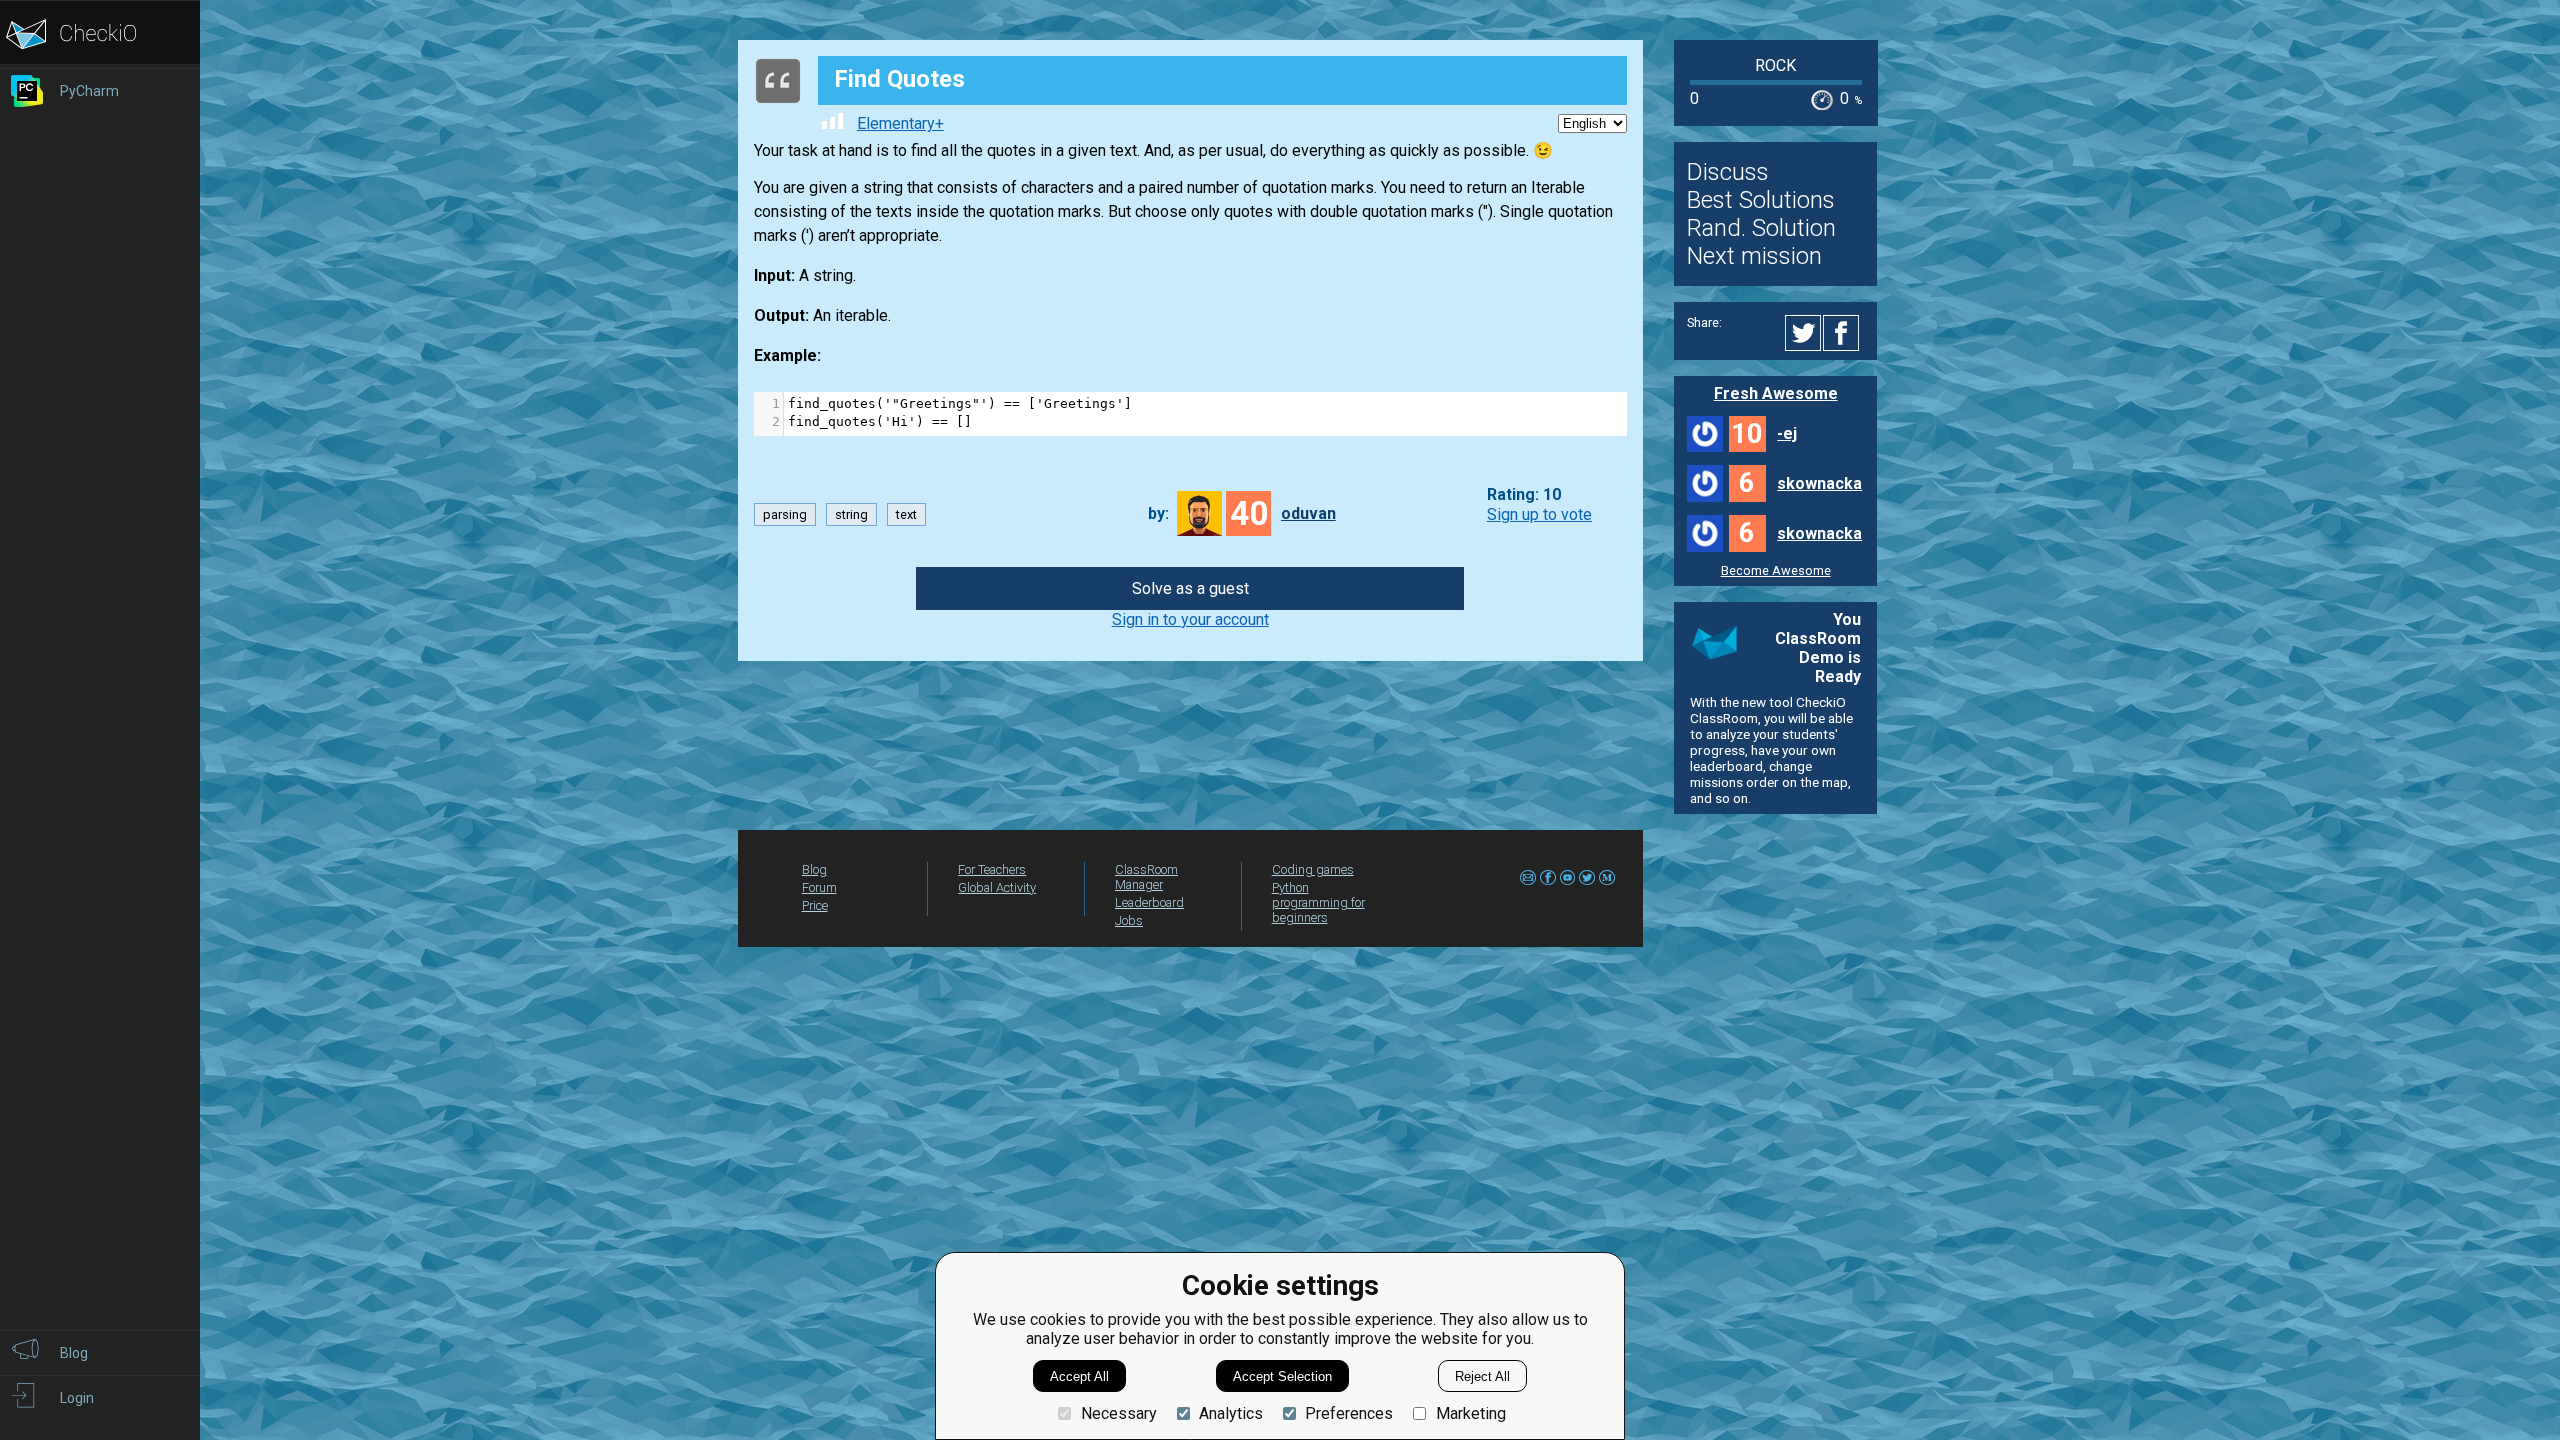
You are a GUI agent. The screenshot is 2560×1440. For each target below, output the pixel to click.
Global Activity (997, 887)
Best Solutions (1761, 200)
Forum (819, 887)
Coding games (1313, 869)
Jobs (1129, 920)
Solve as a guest (1190, 588)
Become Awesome (1776, 570)
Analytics (1231, 1413)
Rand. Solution (1761, 228)
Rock (1775, 65)
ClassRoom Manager (1146, 877)
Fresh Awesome (1776, 393)
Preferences (1349, 1413)
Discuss (1728, 172)
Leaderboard (1149, 902)
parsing (785, 514)
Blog (814, 869)
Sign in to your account (1190, 619)
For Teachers (992, 869)
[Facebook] (1844, 333)
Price (815, 905)
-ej (1787, 433)
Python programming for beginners (1318, 902)
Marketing (1470, 1413)
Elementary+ (900, 123)
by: (1158, 513)
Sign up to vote (1539, 514)
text (906, 514)
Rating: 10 (1524, 495)
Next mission (1754, 256)
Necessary (1118, 1413)
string (851, 514)
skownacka (1819, 483)
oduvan (1308, 513)
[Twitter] (1804, 333)
